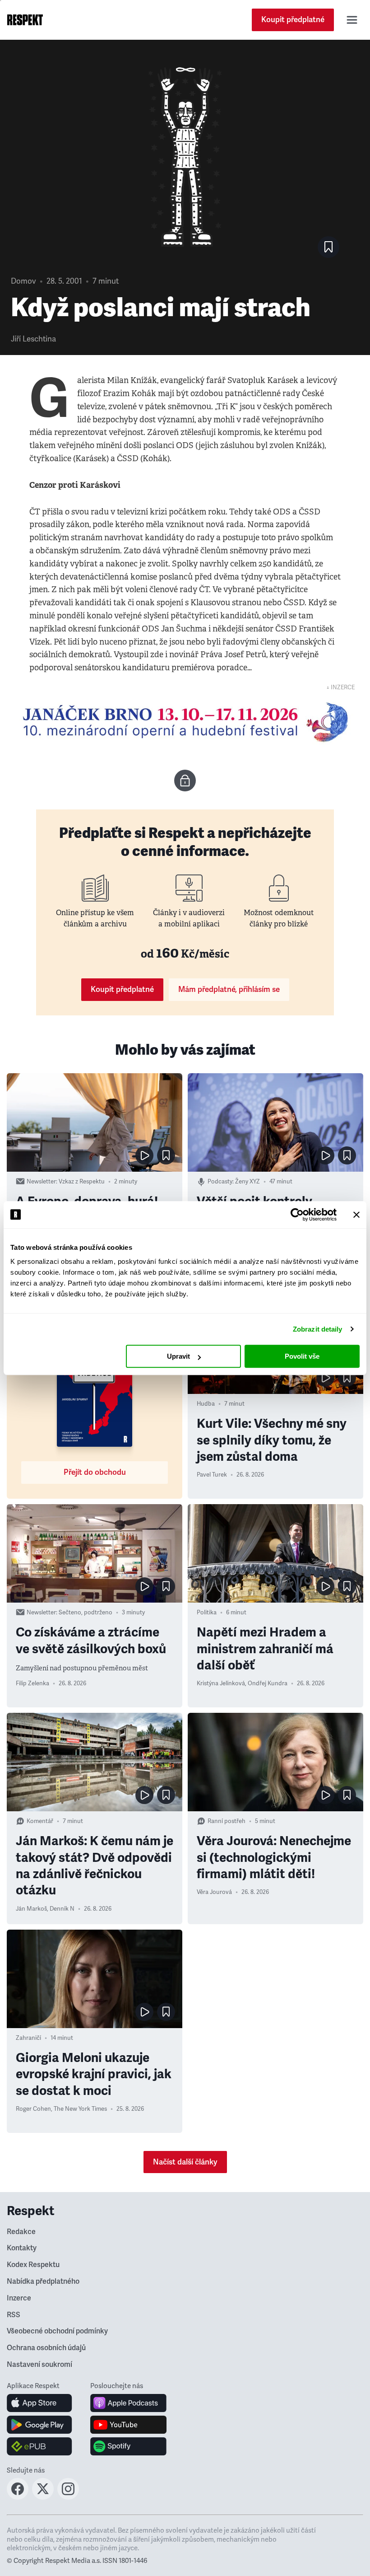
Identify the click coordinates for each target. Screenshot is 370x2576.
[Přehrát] (144, 1155)
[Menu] (352, 20)
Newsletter (41, 1182)
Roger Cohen (33, 2109)
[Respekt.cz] (25, 20)
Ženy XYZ (247, 1182)
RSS (14, 2315)
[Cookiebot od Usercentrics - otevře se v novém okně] (297, 1215)
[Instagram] (68, 2497)
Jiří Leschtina (33, 339)
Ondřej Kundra (268, 1683)
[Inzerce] (185, 722)
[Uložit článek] (328, 247)
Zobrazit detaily (318, 1329)
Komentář (40, 1821)
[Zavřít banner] (356, 1215)
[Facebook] (18, 2497)
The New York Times (80, 2109)
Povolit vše (302, 1356)
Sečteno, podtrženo (86, 1613)
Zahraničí (28, 2038)
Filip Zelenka (32, 1683)
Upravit (178, 1356)
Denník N (62, 1909)
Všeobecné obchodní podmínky (57, 2331)
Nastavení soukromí (39, 2365)
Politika (207, 1613)
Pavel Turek (212, 1475)
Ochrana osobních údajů (46, 2348)
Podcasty (220, 1182)
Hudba (206, 1404)
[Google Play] (39, 2425)
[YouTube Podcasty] (128, 2425)
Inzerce (19, 2298)
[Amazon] (39, 2446)
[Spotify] (128, 2446)
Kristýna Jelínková (221, 1683)
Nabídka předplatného (43, 2281)
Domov (23, 281)
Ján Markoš (31, 1909)
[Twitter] (43, 2497)
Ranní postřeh (227, 1821)
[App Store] (39, 2403)
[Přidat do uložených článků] (166, 1155)
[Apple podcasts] (128, 2403)
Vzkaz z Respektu (82, 1182)
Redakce (21, 2232)
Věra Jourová (214, 1892)
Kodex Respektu (33, 2265)
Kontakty (22, 2248)
